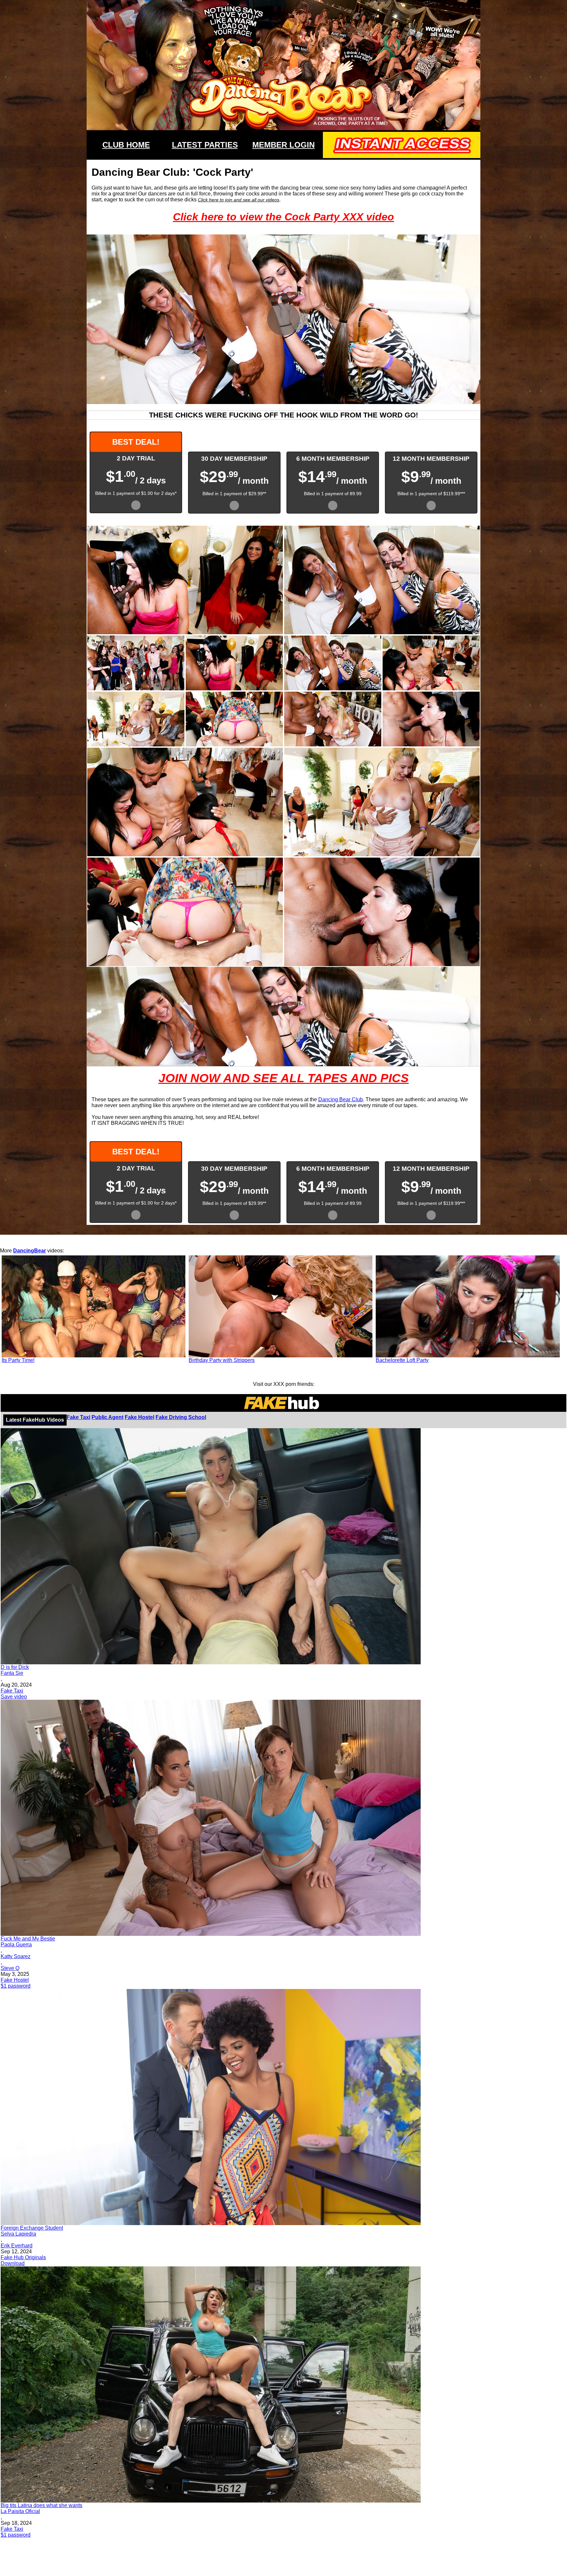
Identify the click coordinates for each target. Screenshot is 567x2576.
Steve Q (10, 1968)
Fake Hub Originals (23, 2257)
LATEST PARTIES (205, 145)
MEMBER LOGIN (283, 145)
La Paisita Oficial (20, 2511)
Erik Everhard (17, 2246)
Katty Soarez (16, 1956)
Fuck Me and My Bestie (28, 1939)
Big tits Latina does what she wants (42, 2505)
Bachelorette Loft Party (402, 1360)
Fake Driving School (181, 1417)
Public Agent (107, 1417)
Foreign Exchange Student (32, 2228)
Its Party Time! (18, 1360)
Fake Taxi (78, 1417)
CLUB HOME (126, 145)
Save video (14, 1697)
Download (13, 2263)
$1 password (16, 1986)
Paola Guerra (16, 1945)
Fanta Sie (12, 1673)
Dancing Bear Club (341, 1099)
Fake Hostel (139, 1417)
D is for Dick (15, 1667)
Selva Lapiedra (18, 2234)
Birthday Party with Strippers (222, 1360)
